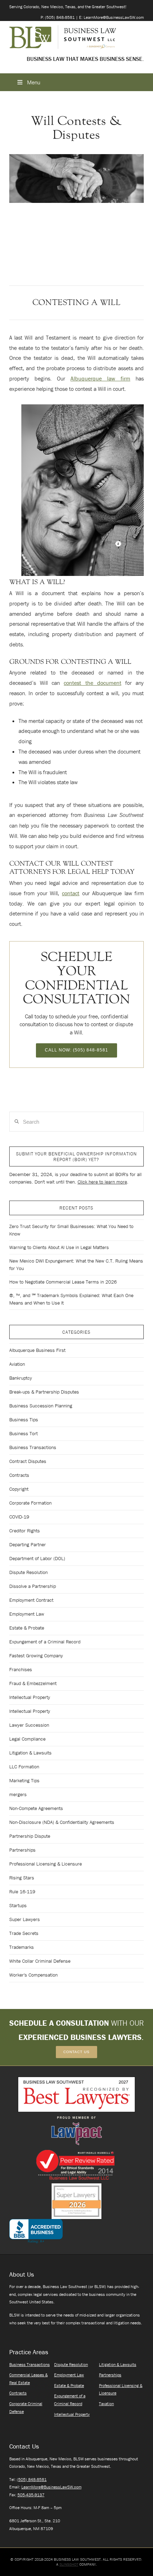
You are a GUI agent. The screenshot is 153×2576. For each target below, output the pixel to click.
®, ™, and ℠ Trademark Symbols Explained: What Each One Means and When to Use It (71, 1299)
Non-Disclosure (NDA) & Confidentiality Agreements (62, 1822)
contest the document (92, 683)
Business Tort (23, 1433)
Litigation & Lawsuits (30, 1753)
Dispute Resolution (28, 1572)
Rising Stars (22, 1878)
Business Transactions (33, 1447)
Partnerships (22, 1850)
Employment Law (27, 1614)
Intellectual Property (30, 1697)
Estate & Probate (27, 1628)
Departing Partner (28, 1544)
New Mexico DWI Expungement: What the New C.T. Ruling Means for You (76, 1265)
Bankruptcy (21, 1378)
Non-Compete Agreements (36, 1808)
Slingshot (69, 2564)
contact (71, 893)
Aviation (17, 1364)
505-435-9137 (31, 2495)
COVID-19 (19, 1517)
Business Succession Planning (41, 1406)
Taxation (106, 2404)
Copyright (19, 1489)
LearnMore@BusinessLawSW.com (51, 2487)
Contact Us (76, 2052)
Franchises (21, 1669)
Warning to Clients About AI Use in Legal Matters (59, 1247)
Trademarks (22, 1947)
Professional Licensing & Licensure (46, 1864)
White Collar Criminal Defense (40, 1961)
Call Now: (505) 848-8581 (76, 1050)
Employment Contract (31, 1600)
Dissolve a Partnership (33, 1586)
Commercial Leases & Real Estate (28, 2379)
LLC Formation (24, 1767)
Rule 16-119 (22, 1892)
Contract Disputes (28, 1461)
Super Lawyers (25, 1919)
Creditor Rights (25, 1531)
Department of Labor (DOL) (37, 1558)
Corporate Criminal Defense (26, 2407)
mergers (18, 1794)
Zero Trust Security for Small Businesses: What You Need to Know (71, 1230)
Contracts (19, 1475)
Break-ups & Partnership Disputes (44, 1392)
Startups (18, 1905)
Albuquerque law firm (100, 378)
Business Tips (24, 1420)
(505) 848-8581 (32, 2479)
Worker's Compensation (33, 1975)
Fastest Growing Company (36, 1656)
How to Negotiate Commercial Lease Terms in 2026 (63, 1282)
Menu (34, 82)
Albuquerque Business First (37, 1350)
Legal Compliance (27, 1739)
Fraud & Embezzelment (33, 1683)
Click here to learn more (102, 1182)
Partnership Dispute (30, 1836)
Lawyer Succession (29, 1725)
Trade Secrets (24, 1933)
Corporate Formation (30, 1503)
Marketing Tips (24, 1780)
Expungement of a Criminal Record (45, 1642)
